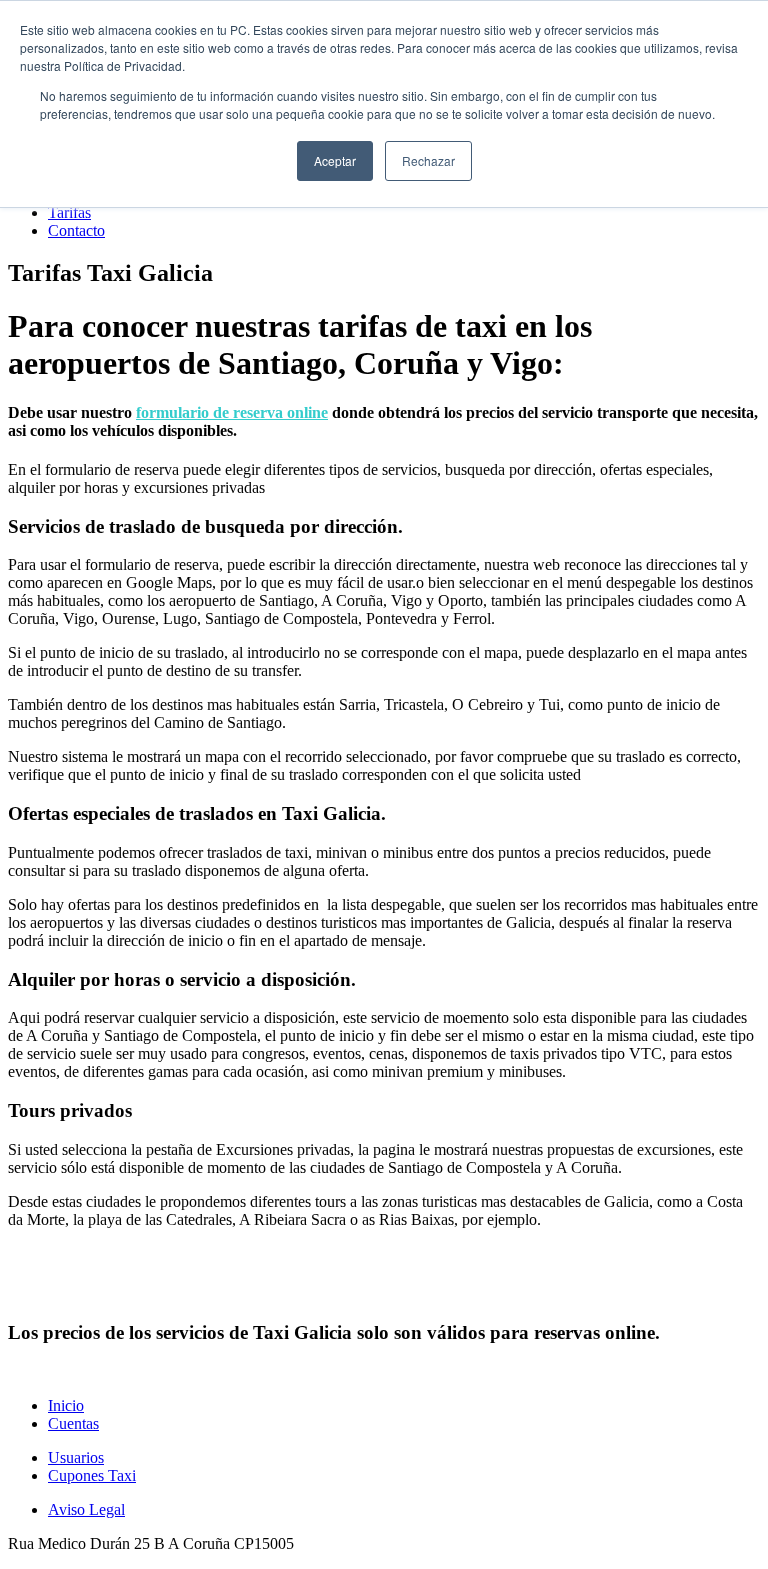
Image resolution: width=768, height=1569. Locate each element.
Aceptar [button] (335, 160)
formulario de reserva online (232, 412)
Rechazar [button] (428, 160)
